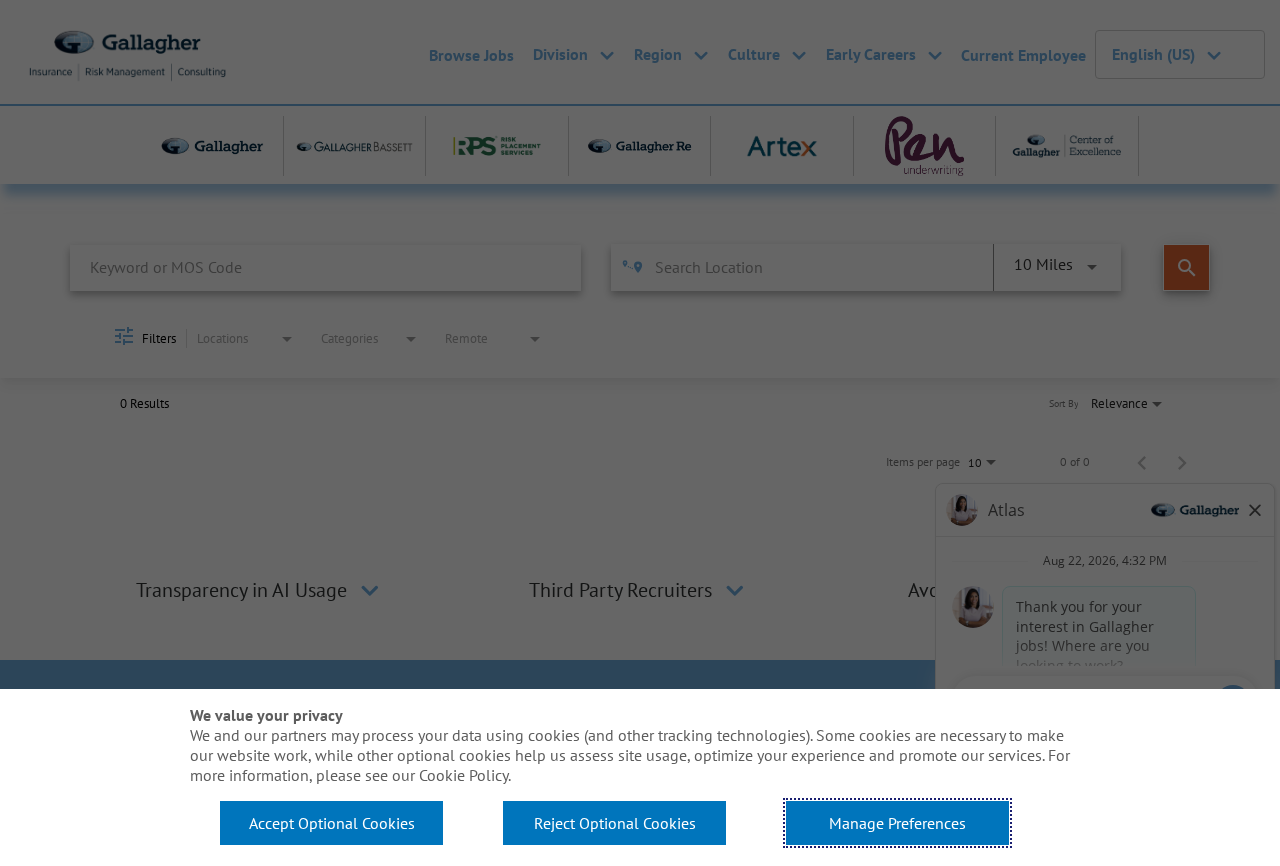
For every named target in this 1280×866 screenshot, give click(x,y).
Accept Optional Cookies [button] (332, 823)
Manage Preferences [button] (897, 823)
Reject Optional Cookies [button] (615, 823)
